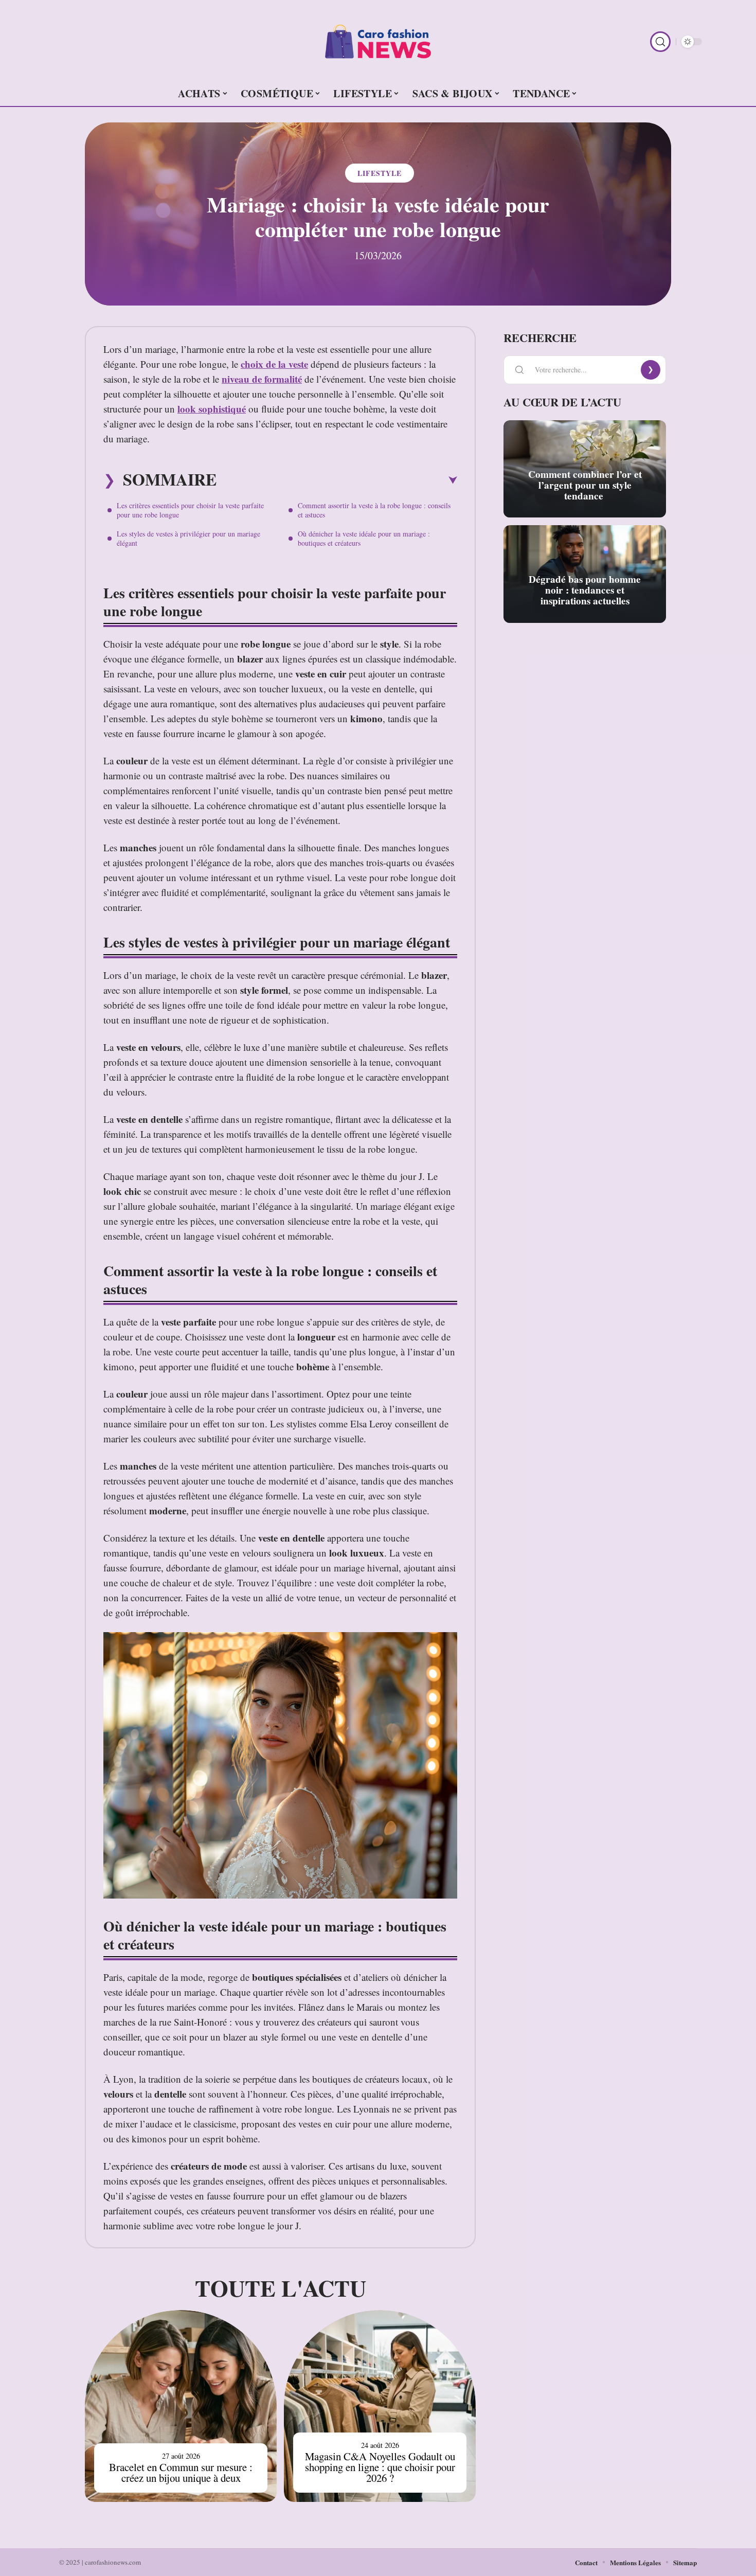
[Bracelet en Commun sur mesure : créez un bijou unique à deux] (181, 2406)
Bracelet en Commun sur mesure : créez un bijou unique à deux (181, 2472)
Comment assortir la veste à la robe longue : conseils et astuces (374, 510)
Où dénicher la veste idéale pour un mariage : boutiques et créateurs (364, 538)
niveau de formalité (262, 379)
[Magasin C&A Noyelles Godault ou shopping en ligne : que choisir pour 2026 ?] (380, 2406)
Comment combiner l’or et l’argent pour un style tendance (585, 485)
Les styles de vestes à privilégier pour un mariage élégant (188, 538)
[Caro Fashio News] (378, 42)
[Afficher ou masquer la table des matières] (337, 480)
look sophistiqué (212, 409)
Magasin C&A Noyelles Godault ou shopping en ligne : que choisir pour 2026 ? (380, 2467)
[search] (660, 42)
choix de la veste (274, 364)
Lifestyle (380, 173)
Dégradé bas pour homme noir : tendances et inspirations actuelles (585, 590)
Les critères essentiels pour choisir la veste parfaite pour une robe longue (190, 510)
